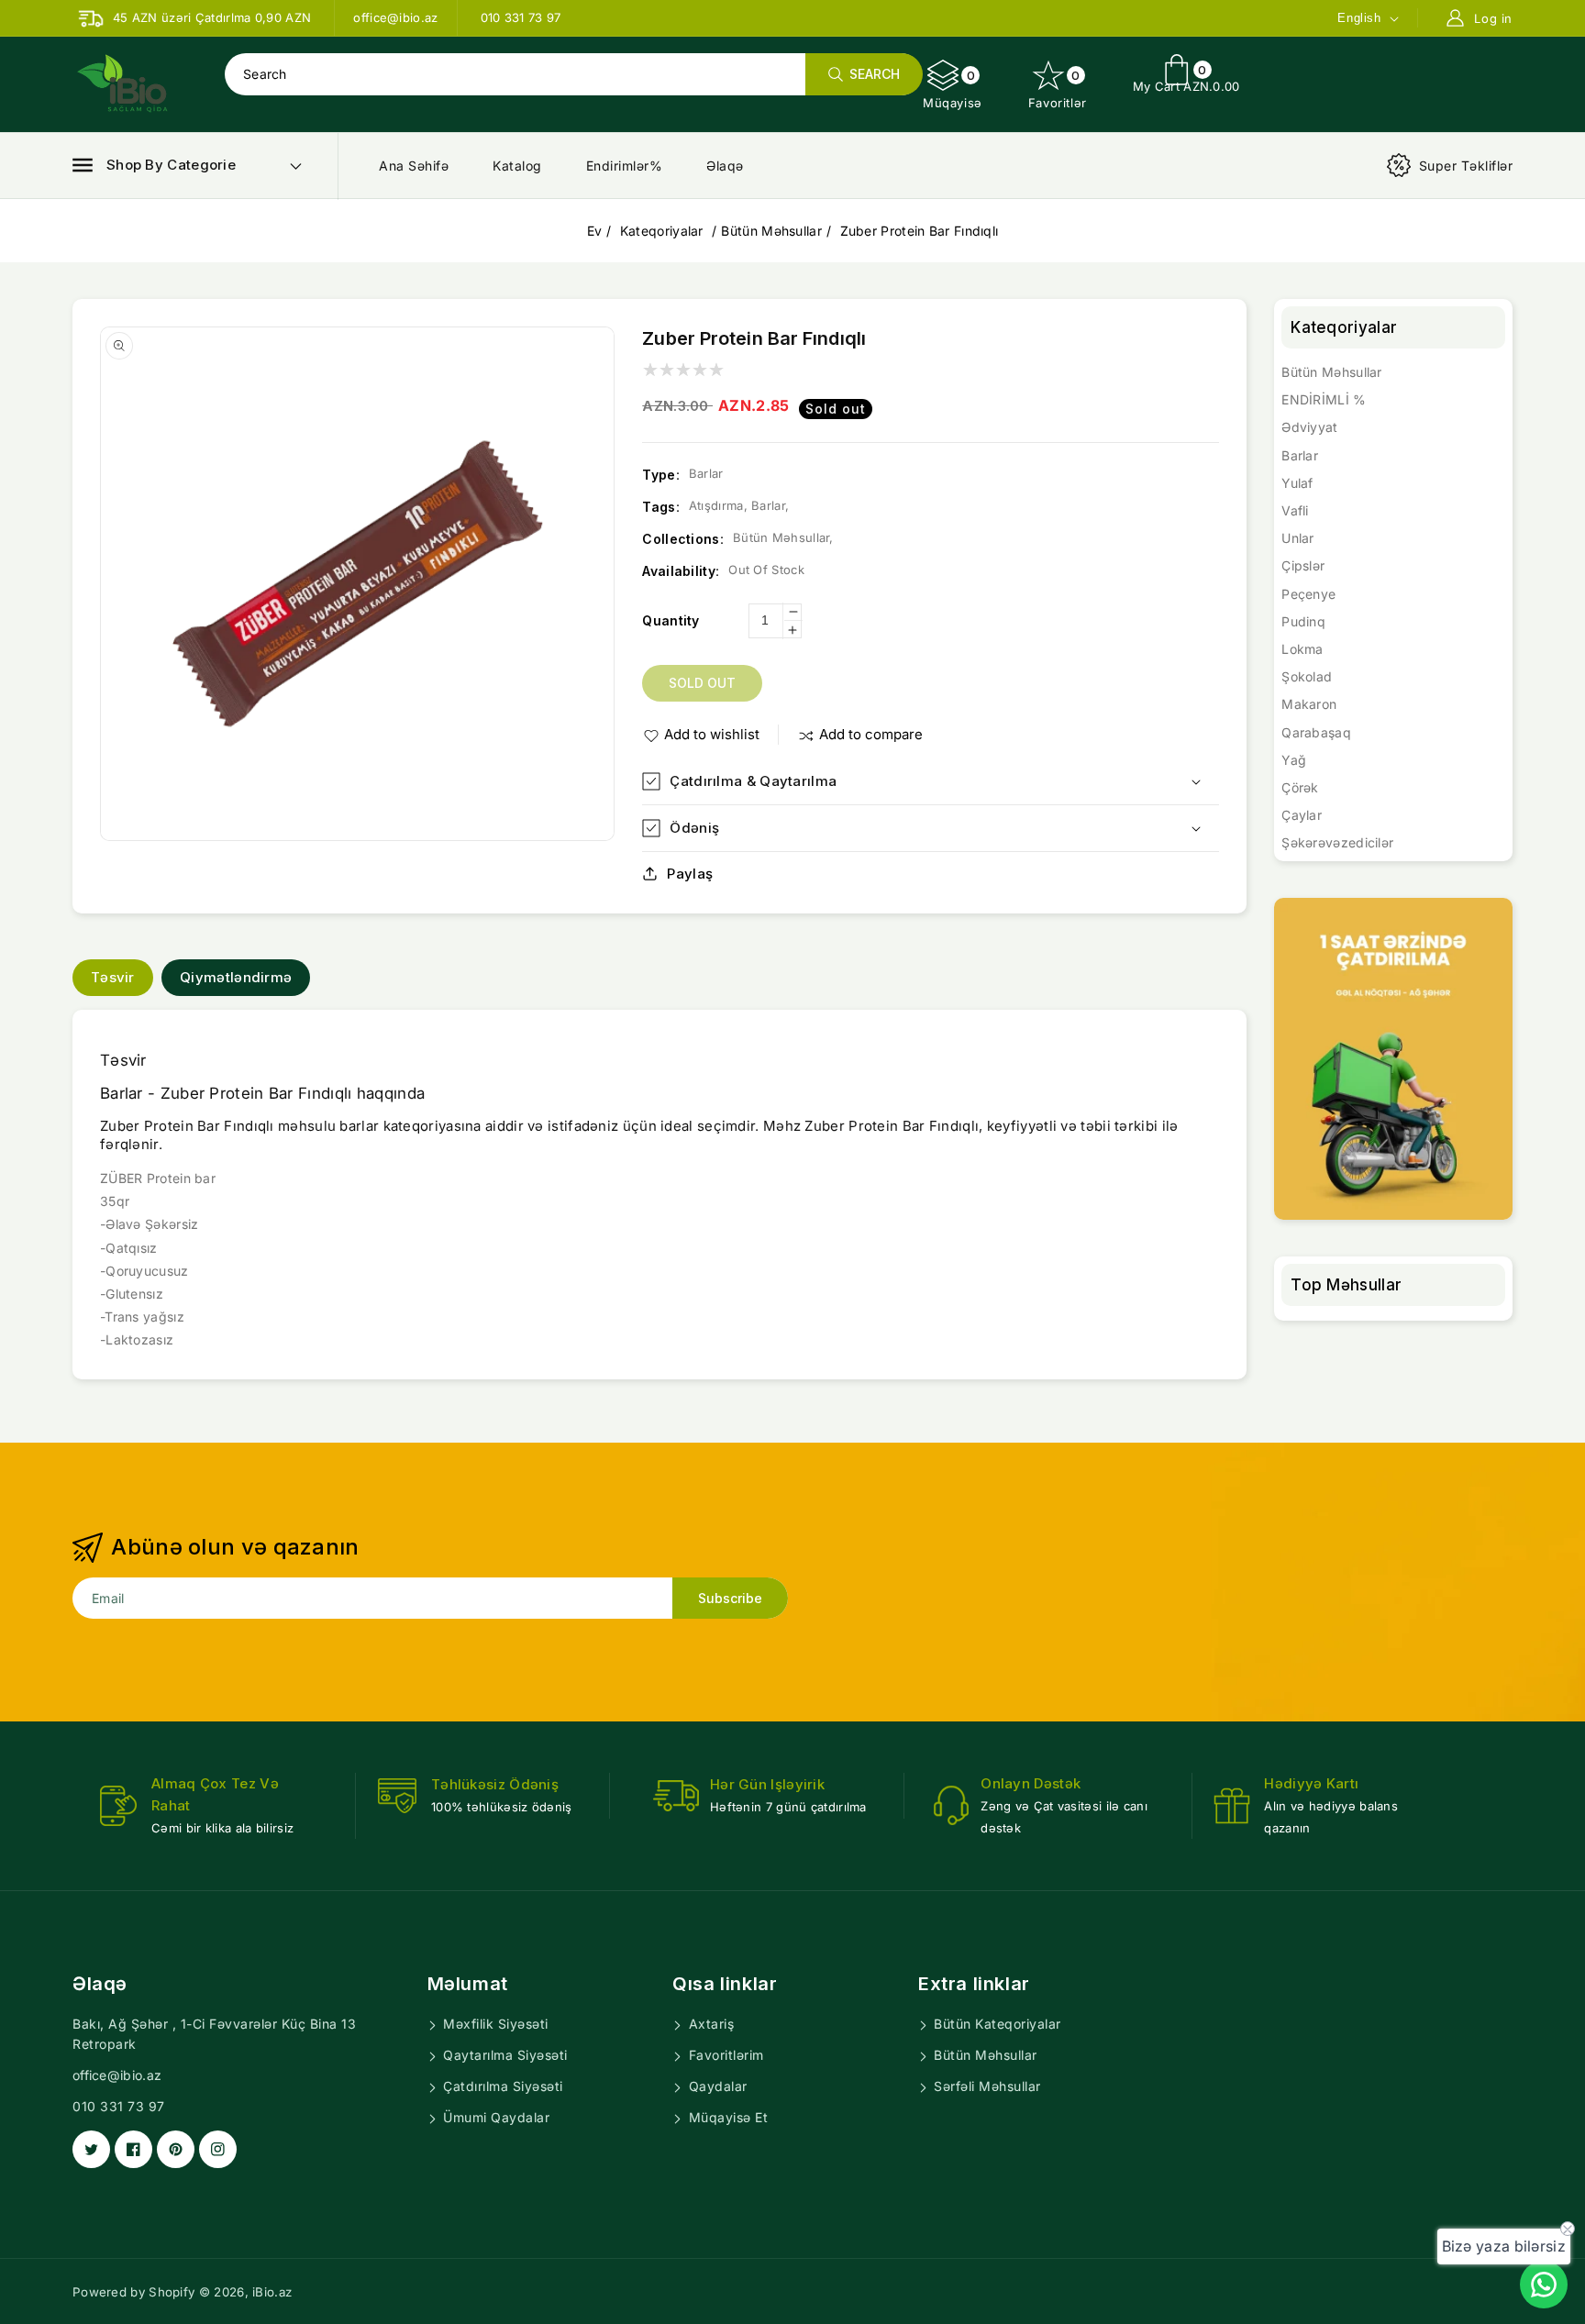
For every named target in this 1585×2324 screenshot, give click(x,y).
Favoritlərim (724, 2055)
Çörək (1300, 787)
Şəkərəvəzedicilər (1337, 842)
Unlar (1298, 538)
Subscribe (730, 1598)
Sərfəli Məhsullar (986, 2086)
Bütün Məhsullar (771, 231)
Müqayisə (953, 89)
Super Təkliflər (1466, 166)
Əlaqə (725, 166)
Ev (595, 231)
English (1359, 18)
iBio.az (272, 2292)
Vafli (1295, 510)
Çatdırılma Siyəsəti (501, 2086)
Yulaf (1297, 483)
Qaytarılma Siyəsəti (504, 2055)
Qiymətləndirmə (236, 977)
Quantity (671, 620)
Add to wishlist (712, 734)
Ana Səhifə (414, 166)
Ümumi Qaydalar (495, 2117)
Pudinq (1303, 621)
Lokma (1302, 649)
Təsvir (113, 977)
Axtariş (709, 2024)
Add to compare (871, 734)
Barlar (1300, 455)
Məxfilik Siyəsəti (494, 2024)
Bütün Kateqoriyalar (996, 2024)
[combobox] (573, 74)
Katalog (517, 166)
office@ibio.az (117, 2075)
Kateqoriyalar (664, 231)
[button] (154, 165)
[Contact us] (1544, 2285)
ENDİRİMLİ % (1324, 399)
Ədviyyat (1309, 427)
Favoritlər (1058, 89)
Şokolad (1307, 676)
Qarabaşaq (1316, 732)
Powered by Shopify (133, 2292)
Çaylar (1302, 815)
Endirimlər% (625, 166)
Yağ (1294, 760)
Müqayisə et (726, 2117)
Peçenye (1308, 594)
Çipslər (1303, 565)
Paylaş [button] (690, 874)
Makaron (1309, 704)
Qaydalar (716, 2086)
